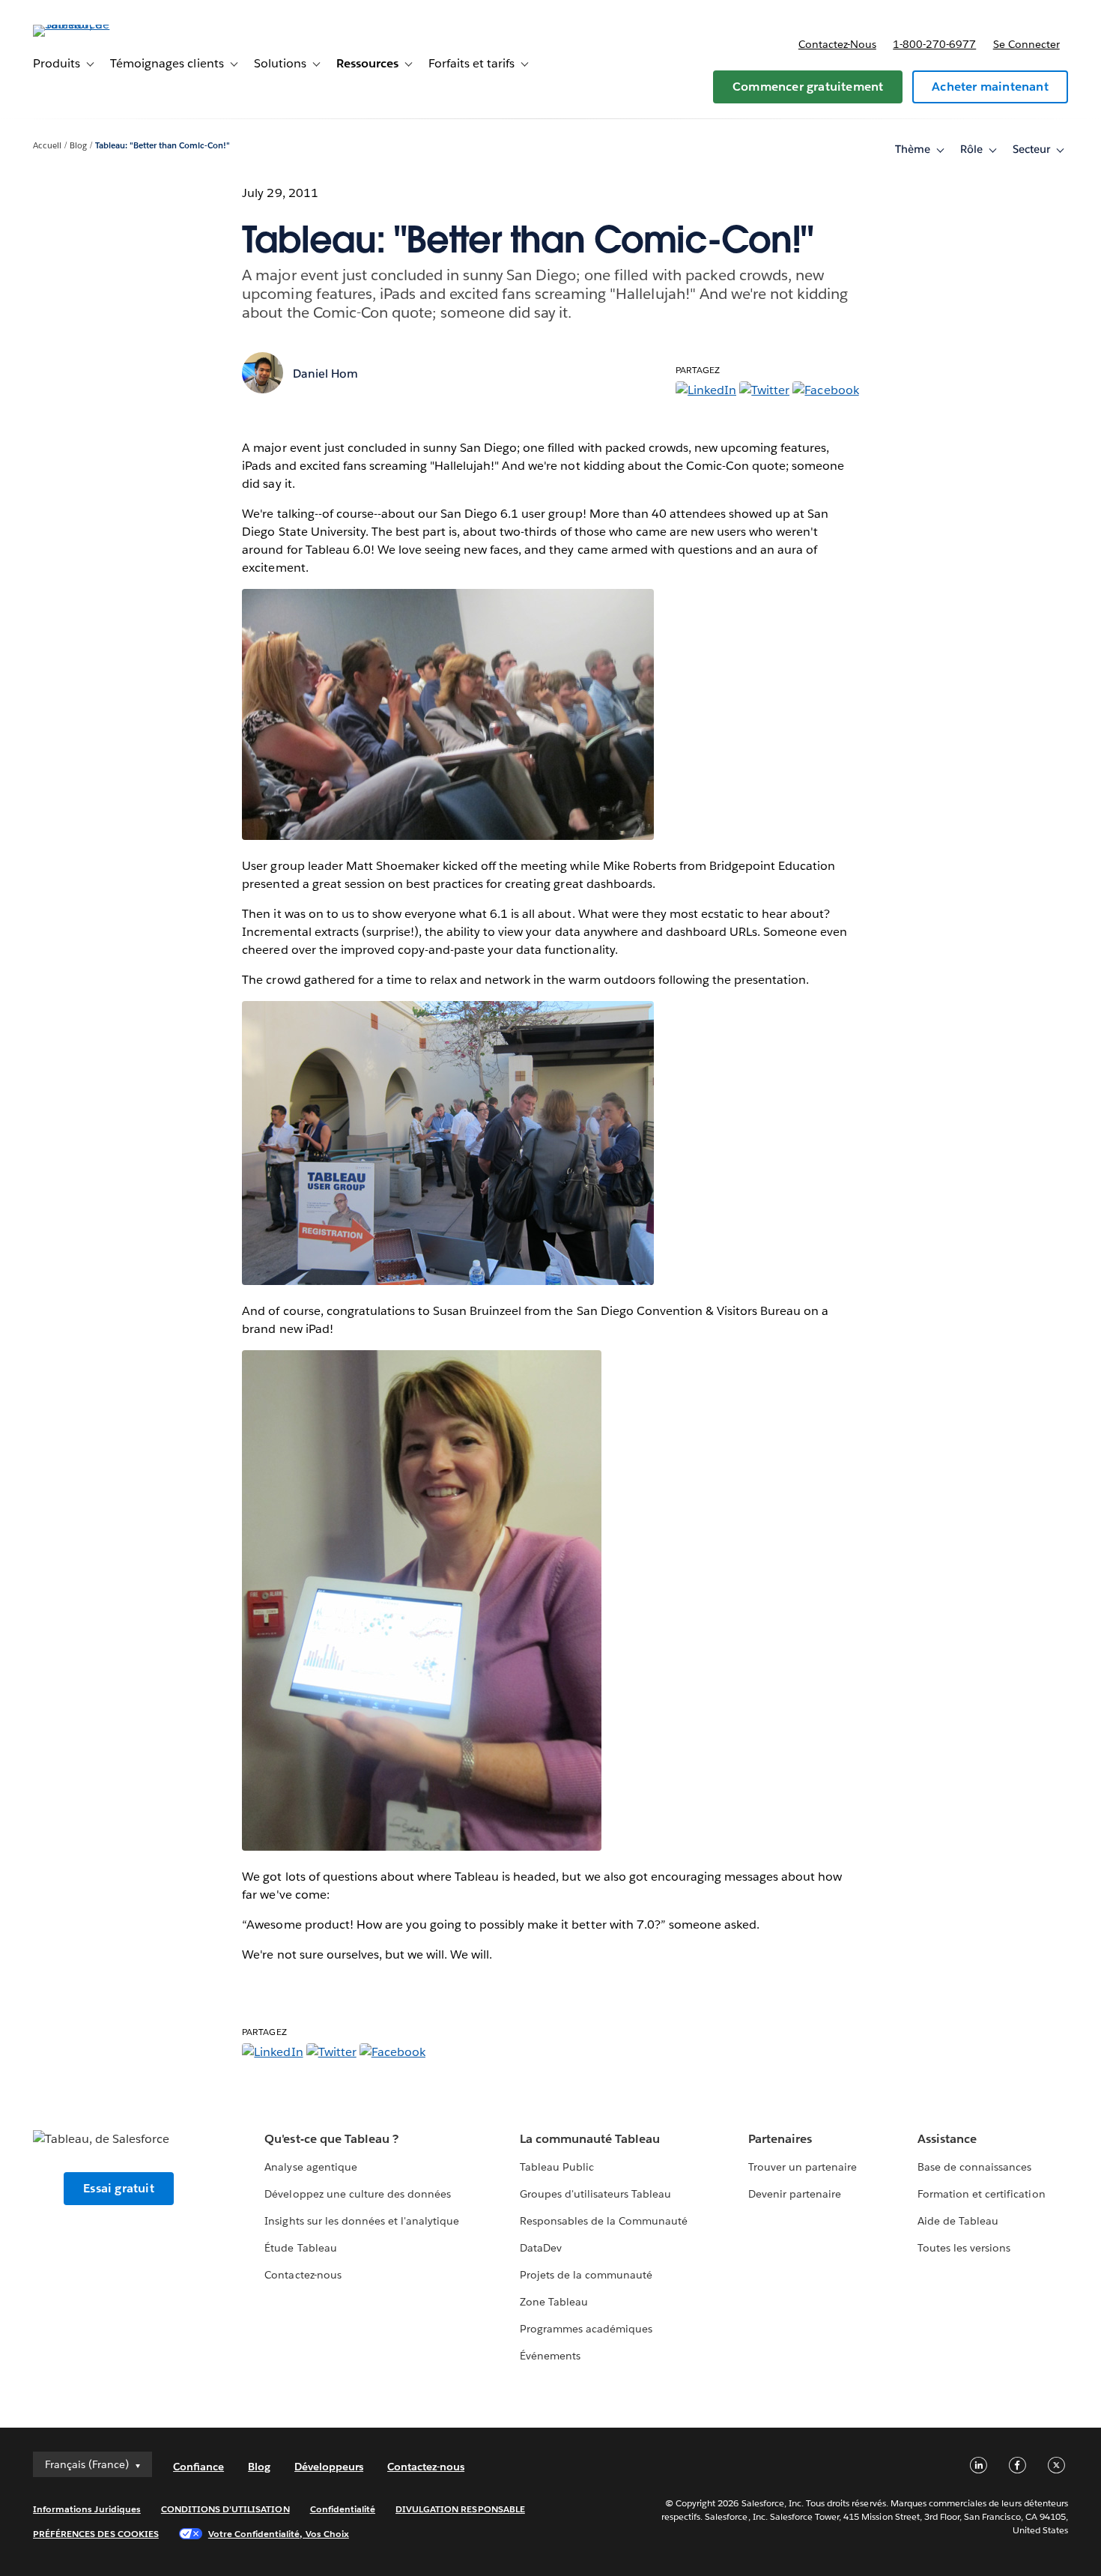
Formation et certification (982, 2194)
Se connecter (1026, 44)
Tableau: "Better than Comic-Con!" (163, 146)
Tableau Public (557, 2167)
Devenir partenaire (795, 2194)
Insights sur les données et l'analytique (362, 2221)
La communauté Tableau (590, 2139)
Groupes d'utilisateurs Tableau (596, 2194)
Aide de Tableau (958, 2221)
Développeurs (329, 2467)
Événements (550, 2356)
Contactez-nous (837, 44)
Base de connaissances (974, 2167)
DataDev (541, 2248)
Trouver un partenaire (803, 2167)
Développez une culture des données (358, 2194)
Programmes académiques (586, 2329)
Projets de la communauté (586, 2275)
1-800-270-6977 (934, 44)
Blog (78, 146)
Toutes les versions (964, 2248)
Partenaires (780, 2139)
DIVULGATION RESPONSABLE (460, 2509)
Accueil (47, 146)
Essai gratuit (119, 2188)
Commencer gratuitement (808, 87)
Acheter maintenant (990, 87)
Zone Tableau (554, 2302)
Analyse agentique (310, 2167)
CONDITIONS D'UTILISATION (225, 2509)
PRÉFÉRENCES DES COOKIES (96, 2534)
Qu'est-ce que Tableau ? (331, 2139)
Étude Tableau (300, 2248)
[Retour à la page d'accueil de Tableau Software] (89, 24)
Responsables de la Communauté (604, 2221)
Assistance (947, 2139)
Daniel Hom (325, 374)
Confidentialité (343, 2509)
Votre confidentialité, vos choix (279, 2534)
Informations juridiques (87, 2509)
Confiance (198, 2467)
